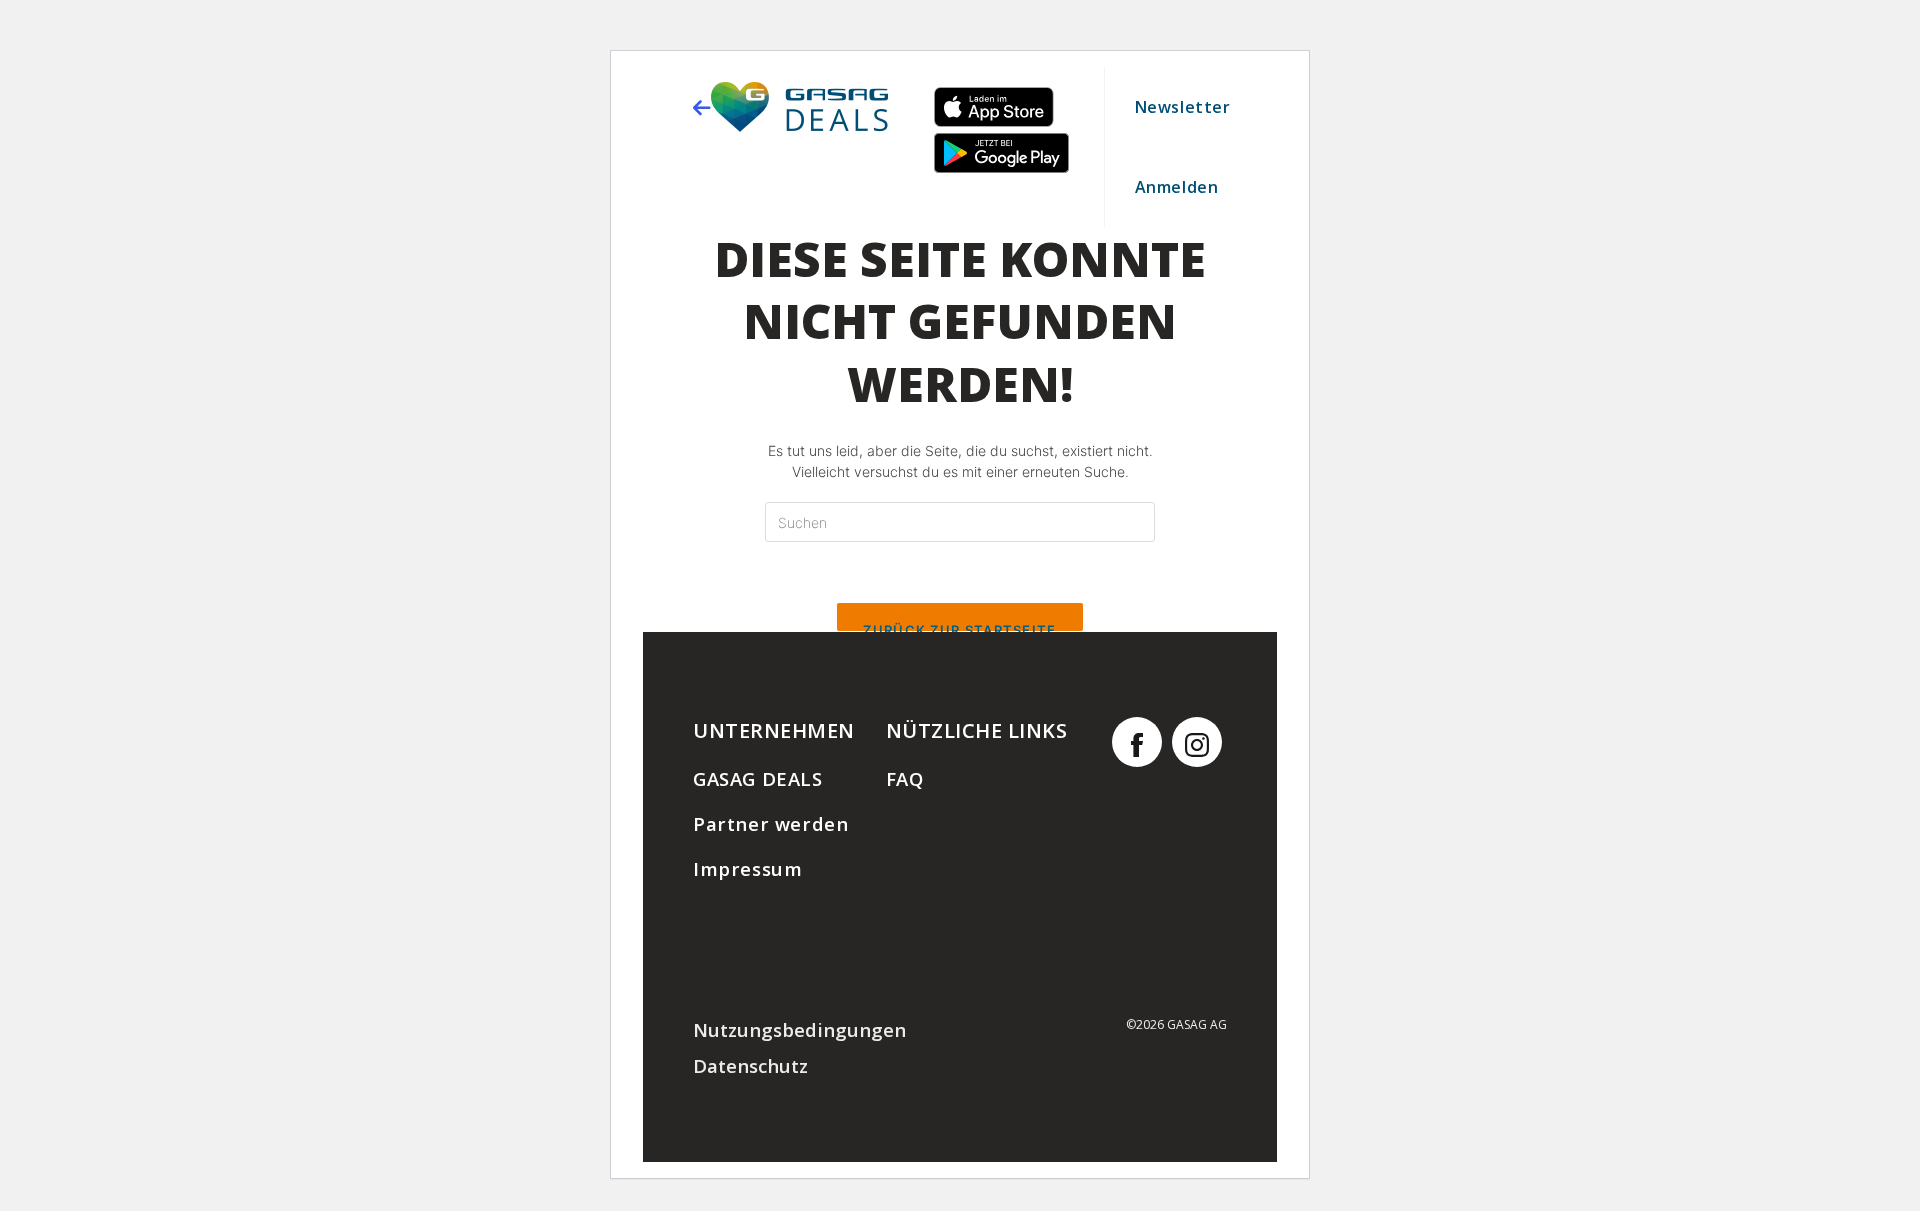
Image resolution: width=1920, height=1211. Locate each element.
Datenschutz (750, 1065)
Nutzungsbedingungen (799, 1029)
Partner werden (770, 823)
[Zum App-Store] (994, 121)
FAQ (905, 778)
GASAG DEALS (758, 778)
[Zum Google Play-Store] (1001, 167)
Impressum (747, 868)
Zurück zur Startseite (959, 627)
